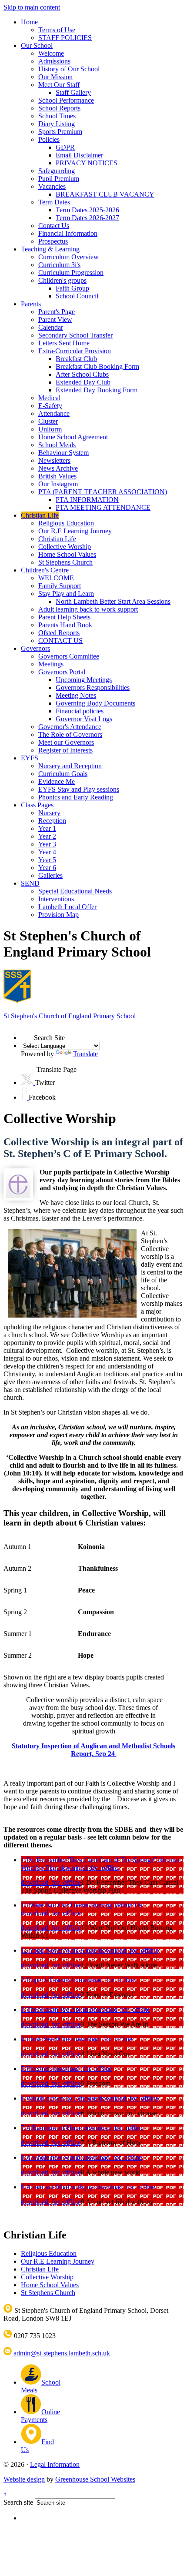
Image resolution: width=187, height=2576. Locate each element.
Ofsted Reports (59, 633)
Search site (18, 2502)
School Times (57, 116)
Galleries (50, 875)
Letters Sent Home (64, 343)
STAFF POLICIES (65, 38)
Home (29, 22)
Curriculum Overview (68, 257)
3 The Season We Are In (55, 2009)
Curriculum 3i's (59, 265)
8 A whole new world (52, 2157)
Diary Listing (57, 124)
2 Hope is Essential (48, 1980)
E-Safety (50, 406)
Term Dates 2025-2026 (87, 210)
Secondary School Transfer (75, 335)
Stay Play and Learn (66, 594)
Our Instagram (58, 484)
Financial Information (68, 233)
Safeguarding (57, 171)
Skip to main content (32, 7)
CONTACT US (60, 641)
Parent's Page (57, 312)
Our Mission (55, 77)
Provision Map (58, 915)
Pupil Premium (59, 179)
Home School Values (67, 554)
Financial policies (80, 711)
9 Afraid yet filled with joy (58, 2187)
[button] (27, 1034)
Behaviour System (63, 453)
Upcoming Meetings (84, 680)
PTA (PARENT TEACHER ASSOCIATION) (103, 492)
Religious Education (66, 523)
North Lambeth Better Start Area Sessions (113, 601)
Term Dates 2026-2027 (87, 218)
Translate (85, 1054)
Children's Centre (45, 570)
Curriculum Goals (63, 774)
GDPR (65, 147)
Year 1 (47, 828)
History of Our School (69, 69)
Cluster (48, 421)
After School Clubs (82, 374)
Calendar (51, 327)
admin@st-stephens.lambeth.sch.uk (61, 2353)
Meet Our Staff (59, 85)
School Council (77, 296)
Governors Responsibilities (93, 687)
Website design (24, 2479)
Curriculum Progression (71, 273)
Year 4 (47, 852)
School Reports (59, 108)
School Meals (57, 445)
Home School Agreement (73, 437)
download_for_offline (90, 1868)
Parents (31, 304)
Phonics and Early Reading (76, 797)
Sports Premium (60, 132)
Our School (37, 45)
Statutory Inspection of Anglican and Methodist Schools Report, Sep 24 (93, 1750)
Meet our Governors (66, 742)
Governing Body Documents (95, 703)
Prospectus (53, 241)
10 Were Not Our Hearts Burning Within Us (82, 1905)
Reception (52, 821)
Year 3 (47, 844)
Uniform (50, 429)
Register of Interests (65, 750)
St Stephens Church (65, 562)
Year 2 (47, 836)
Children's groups (62, 280)
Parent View (55, 319)
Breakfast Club (76, 359)
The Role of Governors (70, 734)
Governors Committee (69, 656)
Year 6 (47, 868)
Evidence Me (57, 781)
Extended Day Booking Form (97, 390)
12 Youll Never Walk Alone (60, 1950)
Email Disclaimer (79, 155)
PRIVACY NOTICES (87, 163)
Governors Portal (62, 672)
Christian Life (40, 515)
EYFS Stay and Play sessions (79, 789)
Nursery (49, 813)
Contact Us (54, 226)
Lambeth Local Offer (67, 907)
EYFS (30, 758)
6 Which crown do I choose (60, 2098)
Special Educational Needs (75, 891)
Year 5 (47, 860)
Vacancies (52, 186)
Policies (49, 139)
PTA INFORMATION (87, 500)
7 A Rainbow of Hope (52, 2128)
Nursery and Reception (70, 766)
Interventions (56, 899)
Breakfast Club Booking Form (97, 366)
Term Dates (54, 202)
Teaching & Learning (50, 249)
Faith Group (72, 288)
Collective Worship (65, 547)
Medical (49, 398)
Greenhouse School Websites (95, 2479)
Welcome (51, 53)
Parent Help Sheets (64, 617)
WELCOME (56, 578)
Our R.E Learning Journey (75, 531)
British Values (57, 476)
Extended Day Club (83, 382)
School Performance (66, 100)
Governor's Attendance (70, 727)
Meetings (51, 664)
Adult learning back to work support (88, 609)
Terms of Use (57, 30)
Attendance (54, 413)
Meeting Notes (76, 695)
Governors (35, 648)
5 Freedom (37, 2069)
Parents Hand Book (65, 625)
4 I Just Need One (47, 2039)
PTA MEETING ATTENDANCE (103, 507)
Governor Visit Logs (84, 719)
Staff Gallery (73, 92)
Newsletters (54, 460)
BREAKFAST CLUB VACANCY (105, 194)
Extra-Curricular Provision (75, 351)
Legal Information (55, 2464)
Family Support (60, 586)
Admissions (54, 61)
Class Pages (37, 805)
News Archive (58, 468)
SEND (30, 883)
